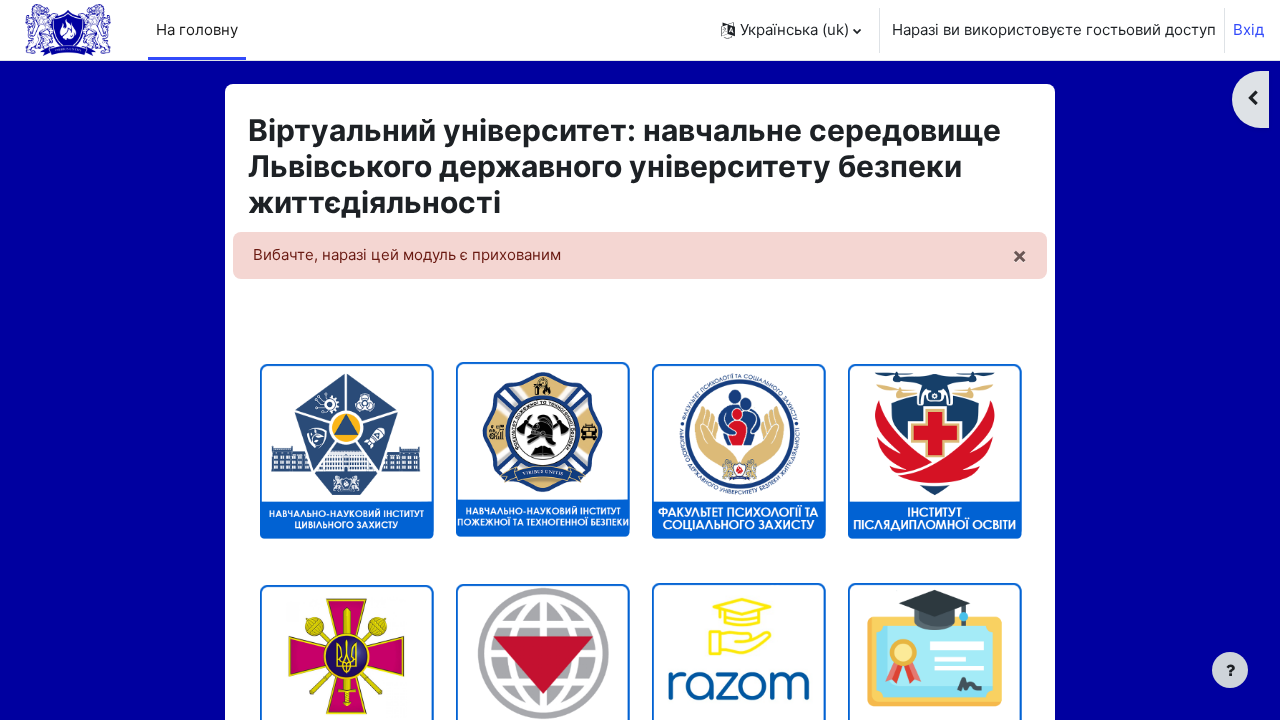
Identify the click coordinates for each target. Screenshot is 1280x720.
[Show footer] (1230, 670)
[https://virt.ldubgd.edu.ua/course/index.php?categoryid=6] (934, 448)
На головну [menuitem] (197, 29)
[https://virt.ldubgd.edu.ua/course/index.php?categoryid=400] (542, 669)
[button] (791, 30)
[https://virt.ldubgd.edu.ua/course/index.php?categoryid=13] (346, 448)
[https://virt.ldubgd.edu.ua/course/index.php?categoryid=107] (738, 448)
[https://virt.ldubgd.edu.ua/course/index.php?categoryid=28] (542, 528)
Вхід (1248, 29)
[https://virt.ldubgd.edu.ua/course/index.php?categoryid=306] (346, 591)
